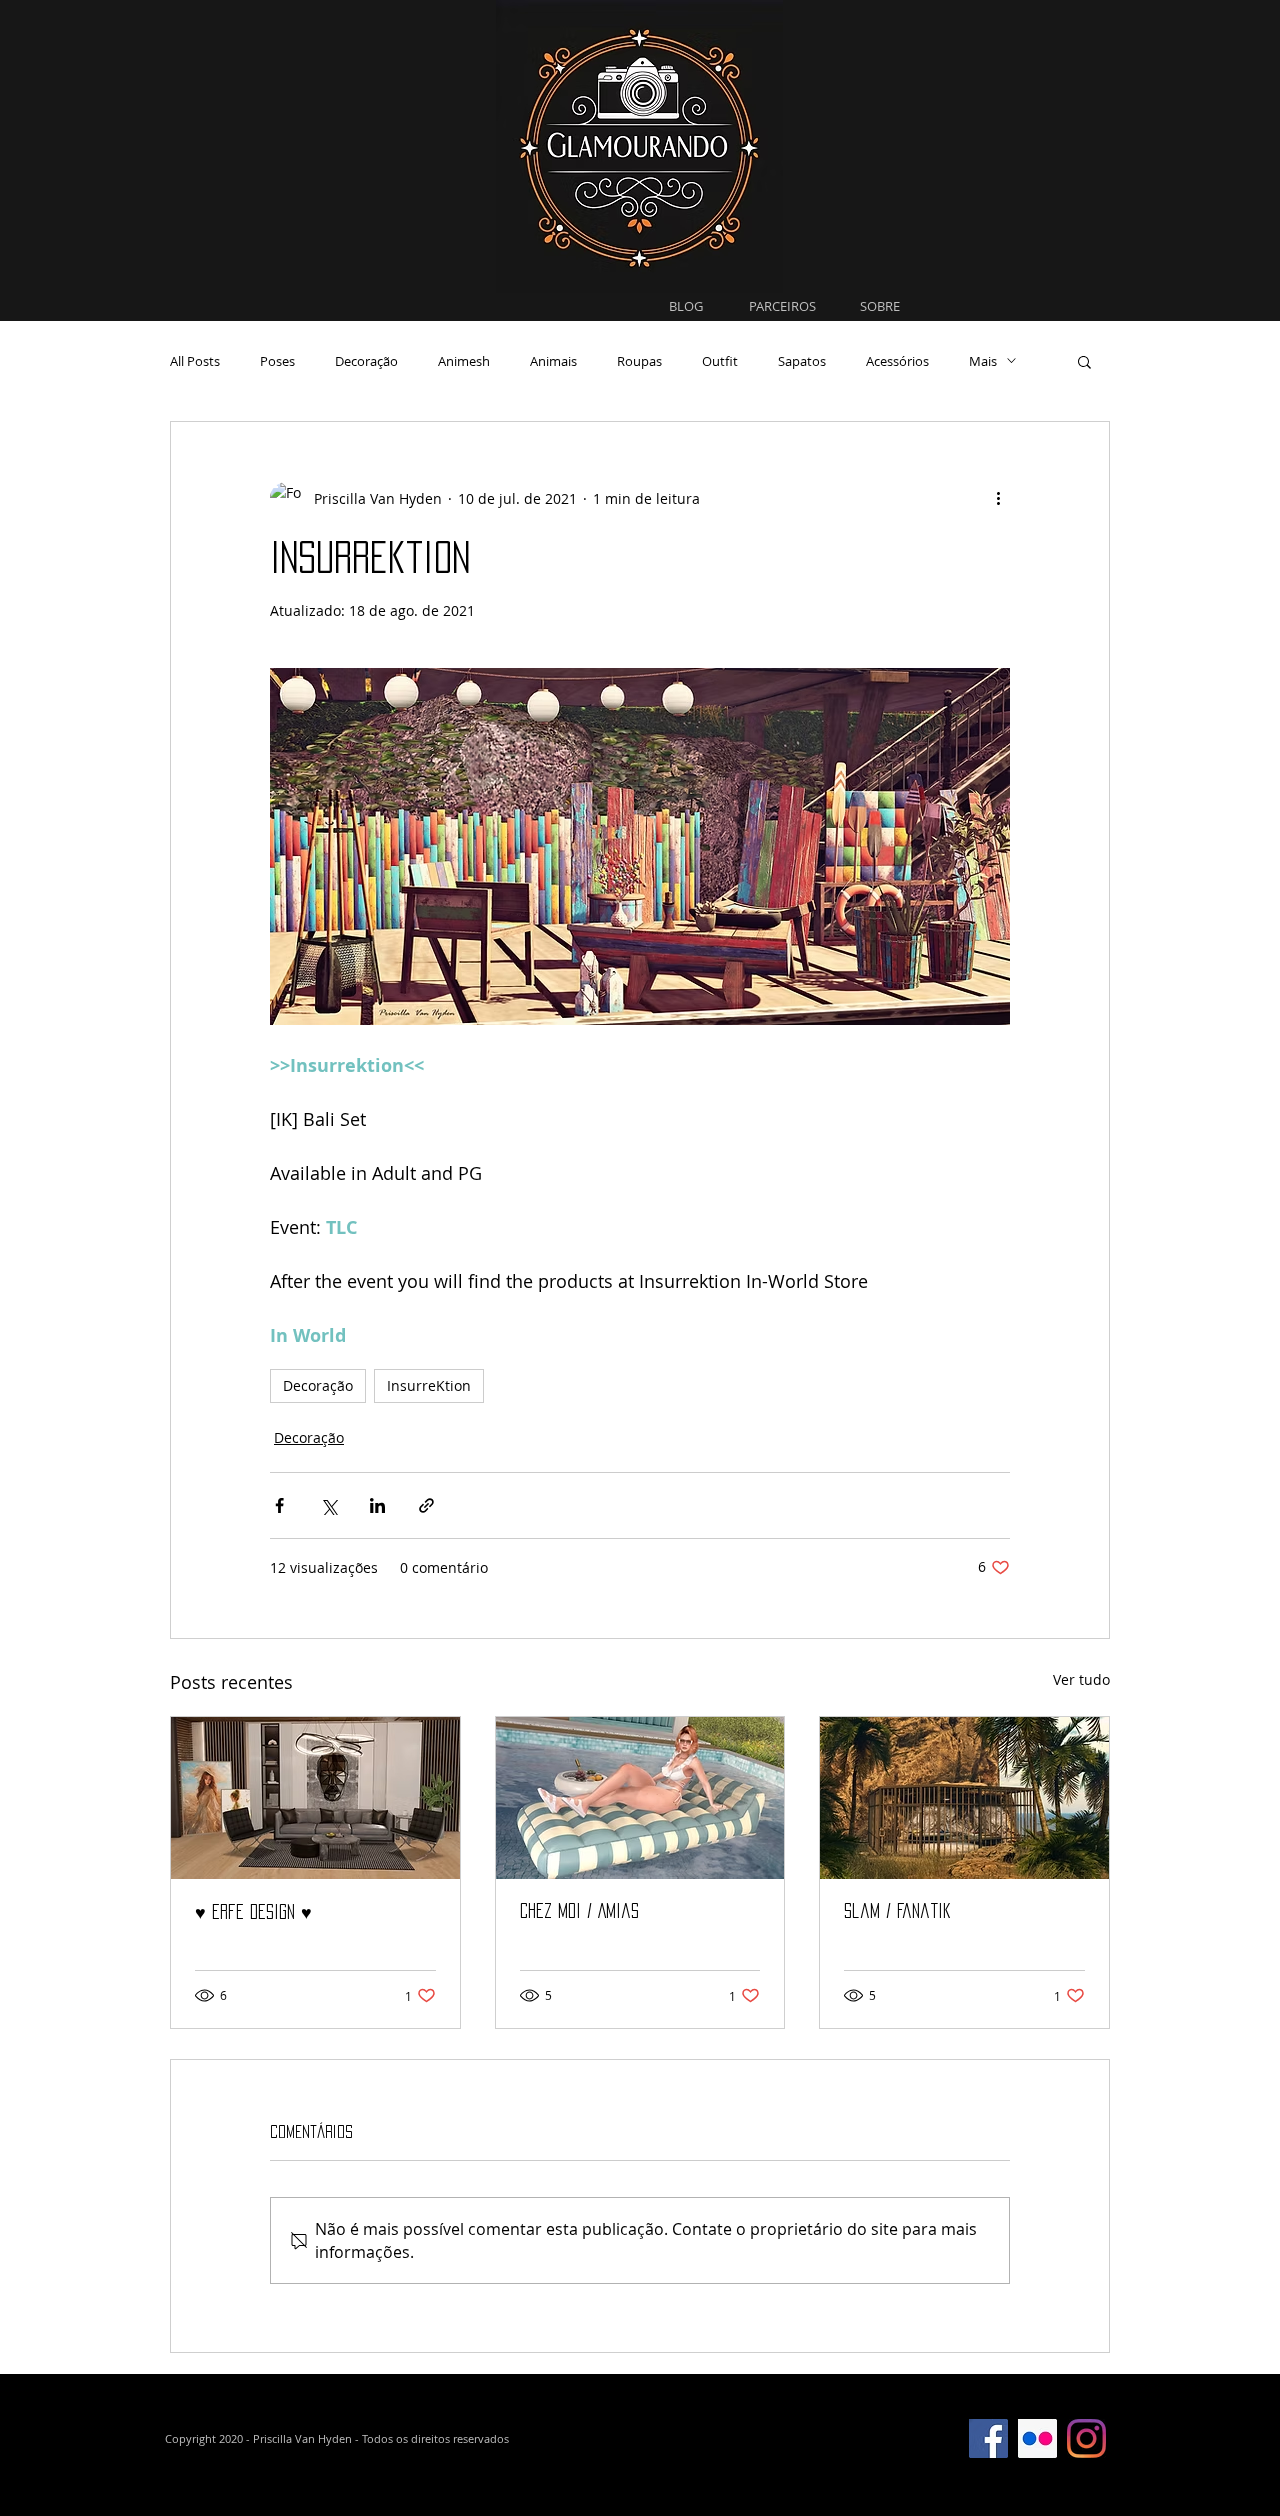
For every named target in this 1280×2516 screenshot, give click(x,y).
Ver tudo (1081, 1679)
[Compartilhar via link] (426, 1505)
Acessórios (897, 361)
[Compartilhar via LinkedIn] (377, 1505)
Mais (983, 361)
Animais (553, 361)
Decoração (366, 361)
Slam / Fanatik (897, 1911)
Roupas (639, 361)
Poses (277, 361)
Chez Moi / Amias (579, 1911)
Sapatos (802, 361)
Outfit (720, 361)
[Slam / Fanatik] (964, 1798)
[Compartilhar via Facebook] (279, 1505)
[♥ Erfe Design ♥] (315, 1798)
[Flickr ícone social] (1037, 2438)
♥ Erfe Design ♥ (253, 1912)
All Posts (195, 361)
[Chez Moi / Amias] (640, 1798)
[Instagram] (1086, 2438)
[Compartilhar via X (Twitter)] (328, 1505)
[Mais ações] (998, 498)
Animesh (464, 361)
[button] (1084, 361)
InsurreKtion (429, 1385)
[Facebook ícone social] (988, 2438)
